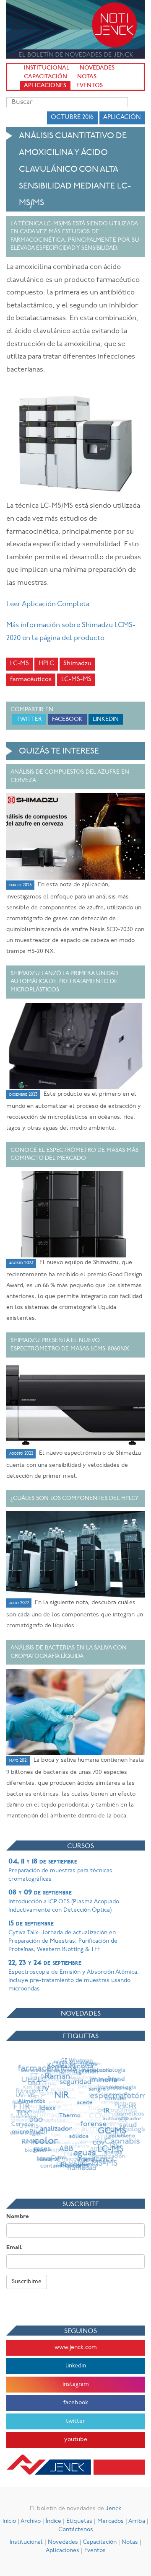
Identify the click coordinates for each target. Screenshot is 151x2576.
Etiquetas (79, 2521)
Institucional (47, 68)
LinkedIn (106, 719)
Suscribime (27, 2282)
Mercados (111, 2521)
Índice (53, 2521)
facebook (76, 2403)
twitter (75, 2421)
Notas (87, 77)
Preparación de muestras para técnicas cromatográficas (60, 1870)
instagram (76, 2384)
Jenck (113, 2509)
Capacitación (46, 77)
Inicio (9, 2521)
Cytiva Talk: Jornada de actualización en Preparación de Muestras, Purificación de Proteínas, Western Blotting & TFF (63, 1936)
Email (14, 2248)
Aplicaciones (45, 86)
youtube (76, 2440)
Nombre (18, 2217)
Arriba (137, 2521)
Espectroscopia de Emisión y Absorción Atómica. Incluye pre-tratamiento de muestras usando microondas (74, 1976)
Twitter (29, 719)
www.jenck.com (76, 2348)
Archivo (31, 2521)
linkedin (76, 2366)
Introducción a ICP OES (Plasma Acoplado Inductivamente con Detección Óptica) (64, 1901)
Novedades (97, 68)
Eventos (90, 86)
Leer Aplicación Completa (48, 604)
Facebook (67, 719)
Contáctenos (76, 2530)
